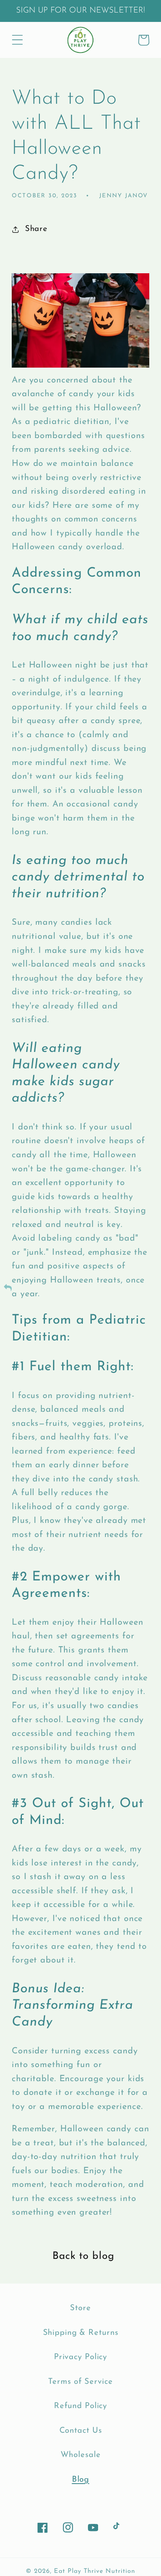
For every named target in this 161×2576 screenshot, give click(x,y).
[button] (17, 40)
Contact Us (81, 2431)
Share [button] (36, 229)
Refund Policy (80, 2406)
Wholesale (81, 2455)
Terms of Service (80, 2382)
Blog (81, 2480)
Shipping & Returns (81, 2333)
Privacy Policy (80, 2357)
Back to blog (83, 2256)
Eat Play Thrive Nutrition (95, 2571)
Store (80, 2308)
